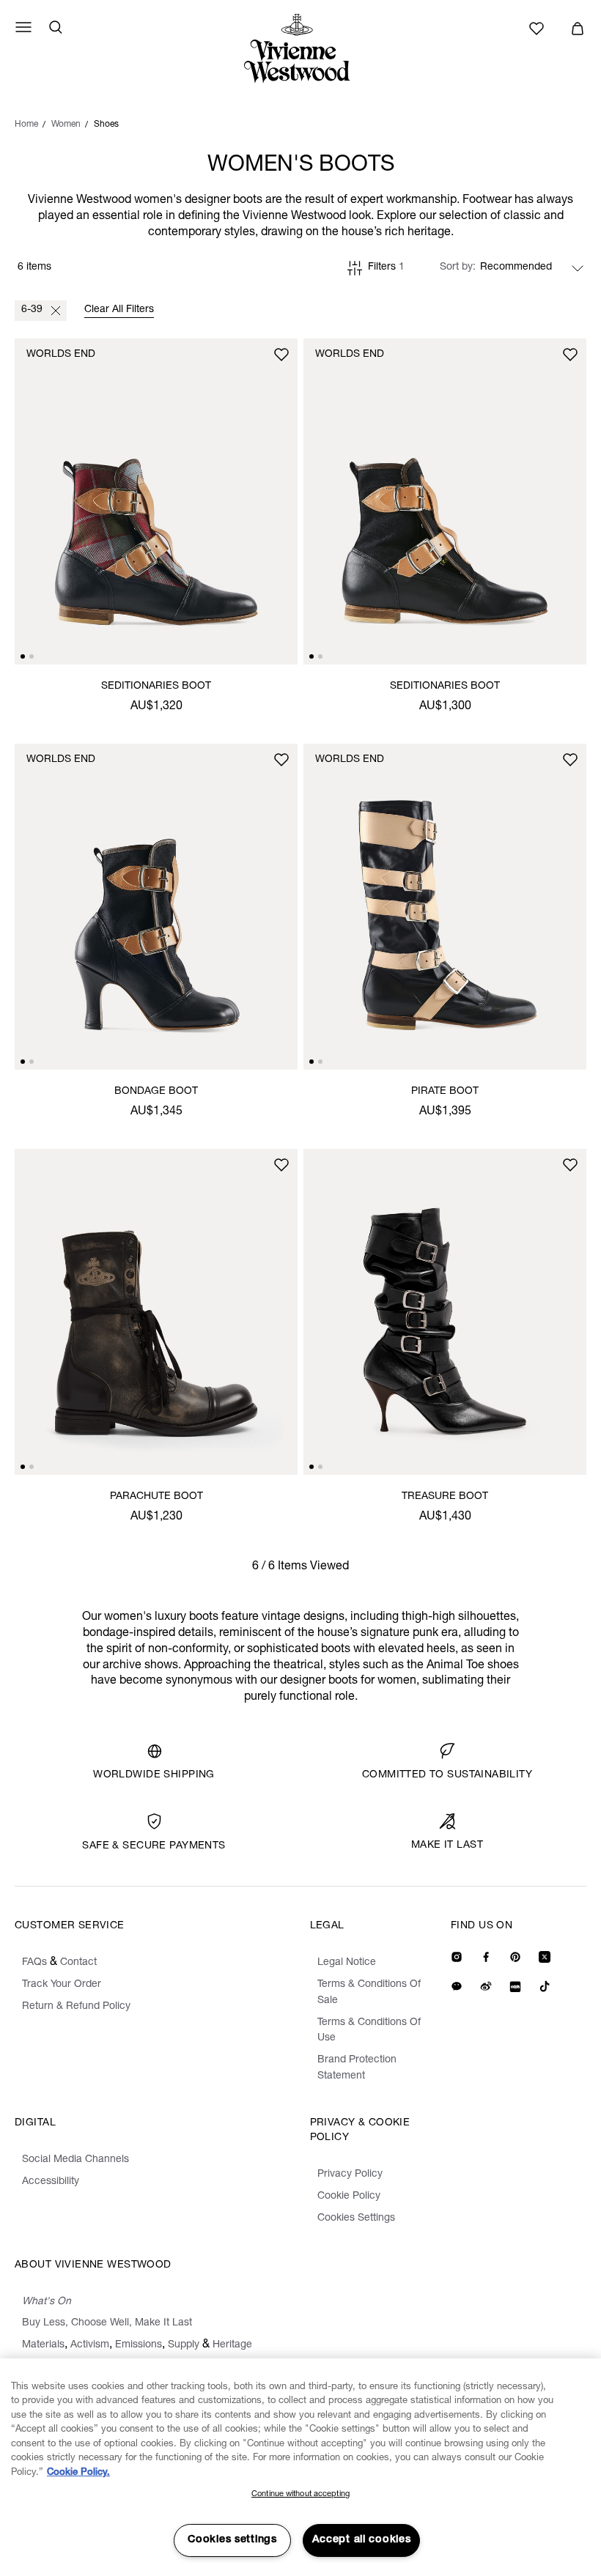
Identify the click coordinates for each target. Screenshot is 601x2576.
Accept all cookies (362, 2540)
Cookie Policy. (78, 2473)
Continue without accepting (300, 2494)
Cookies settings (232, 2540)
